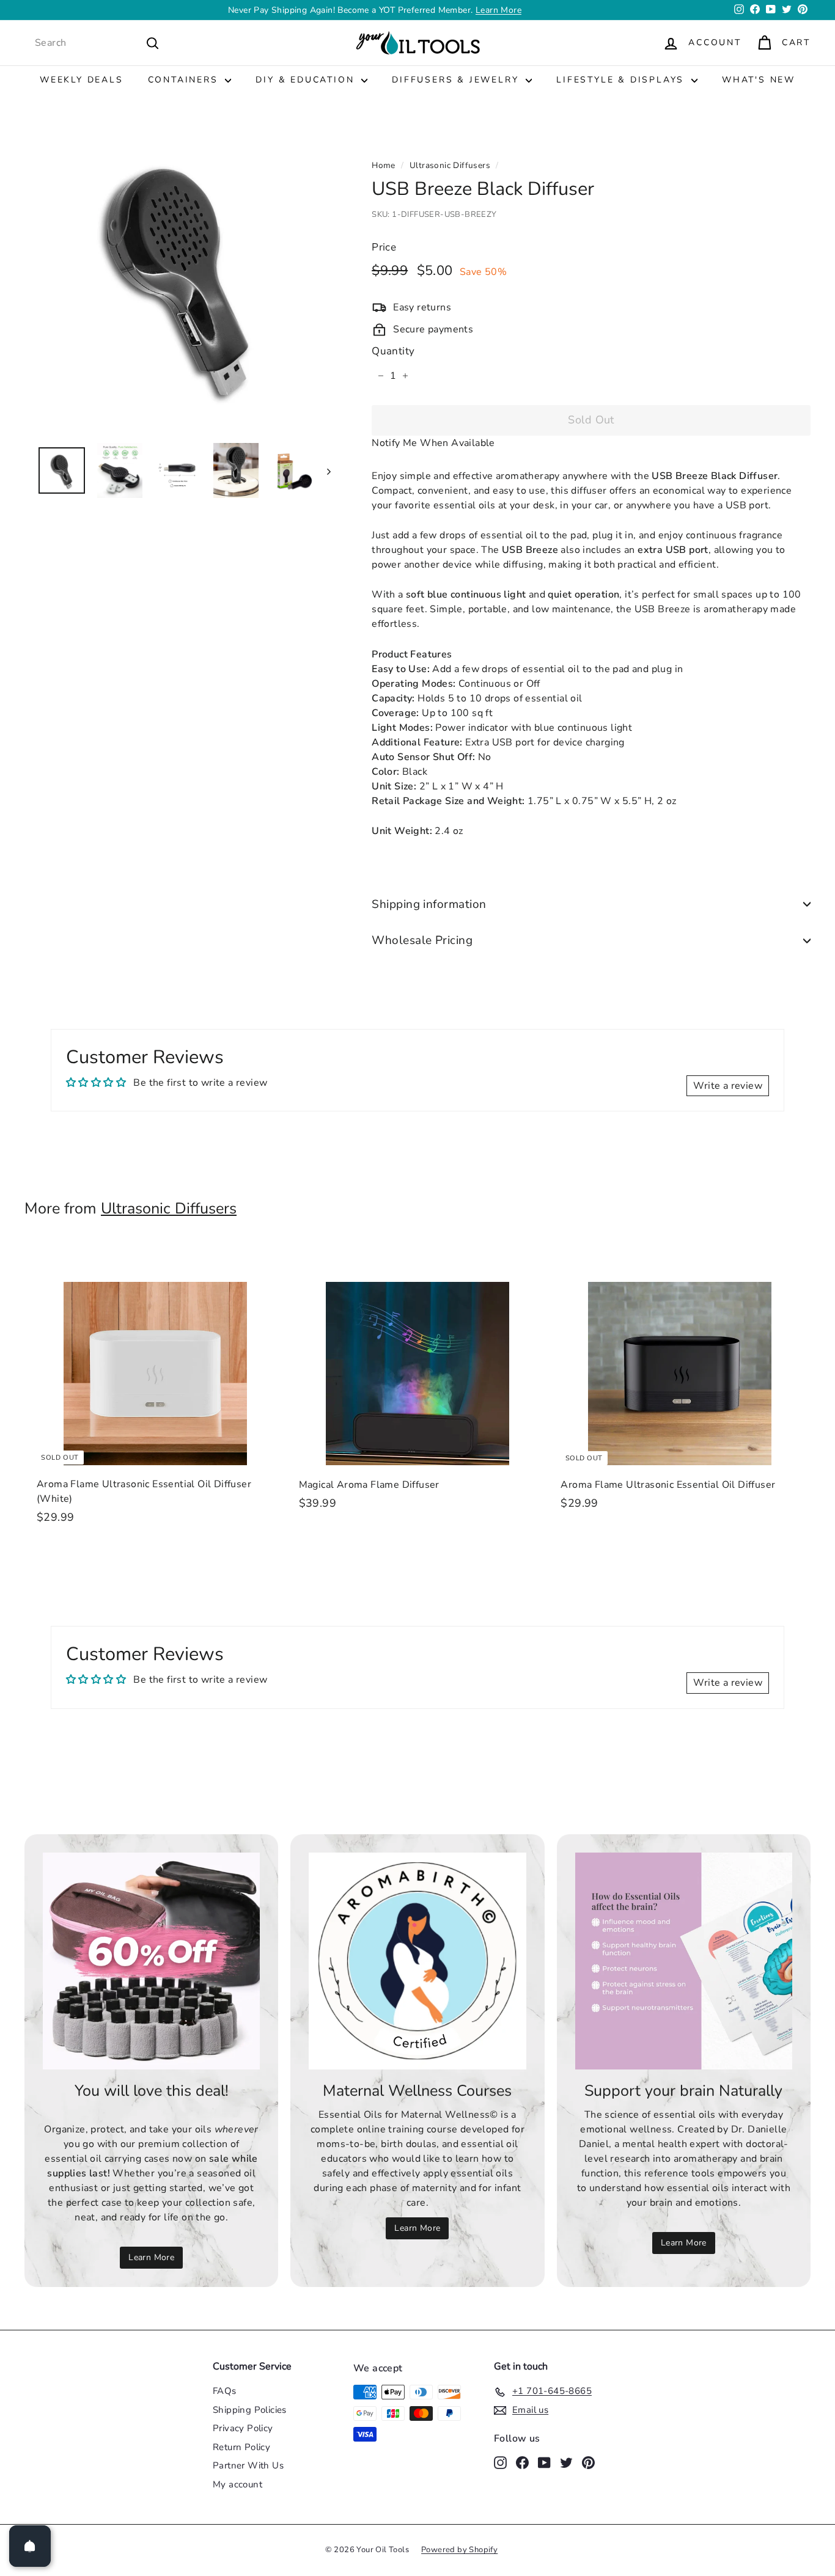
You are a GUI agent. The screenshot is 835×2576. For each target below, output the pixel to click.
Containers (185, 80)
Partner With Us (248, 2465)
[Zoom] (178, 279)
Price (384, 247)
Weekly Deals (82, 80)
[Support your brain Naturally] (684, 1961)
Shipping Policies (250, 2410)
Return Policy (241, 2447)
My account (237, 2484)
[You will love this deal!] (151, 1961)
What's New (759, 80)
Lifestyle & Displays (622, 80)
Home (384, 165)
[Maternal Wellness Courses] (417, 1961)
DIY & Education (307, 80)
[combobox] (97, 43)
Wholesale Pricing (422, 940)
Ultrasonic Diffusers (450, 165)
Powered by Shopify (459, 2550)
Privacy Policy (243, 2428)
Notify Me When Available (433, 443)
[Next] (323, 471)
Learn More (498, 10)
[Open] (30, 2546)
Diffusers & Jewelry (457, 80)
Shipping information (429, 904)
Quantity (393, 351)
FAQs (225, 2391)
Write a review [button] (728, 1086)
